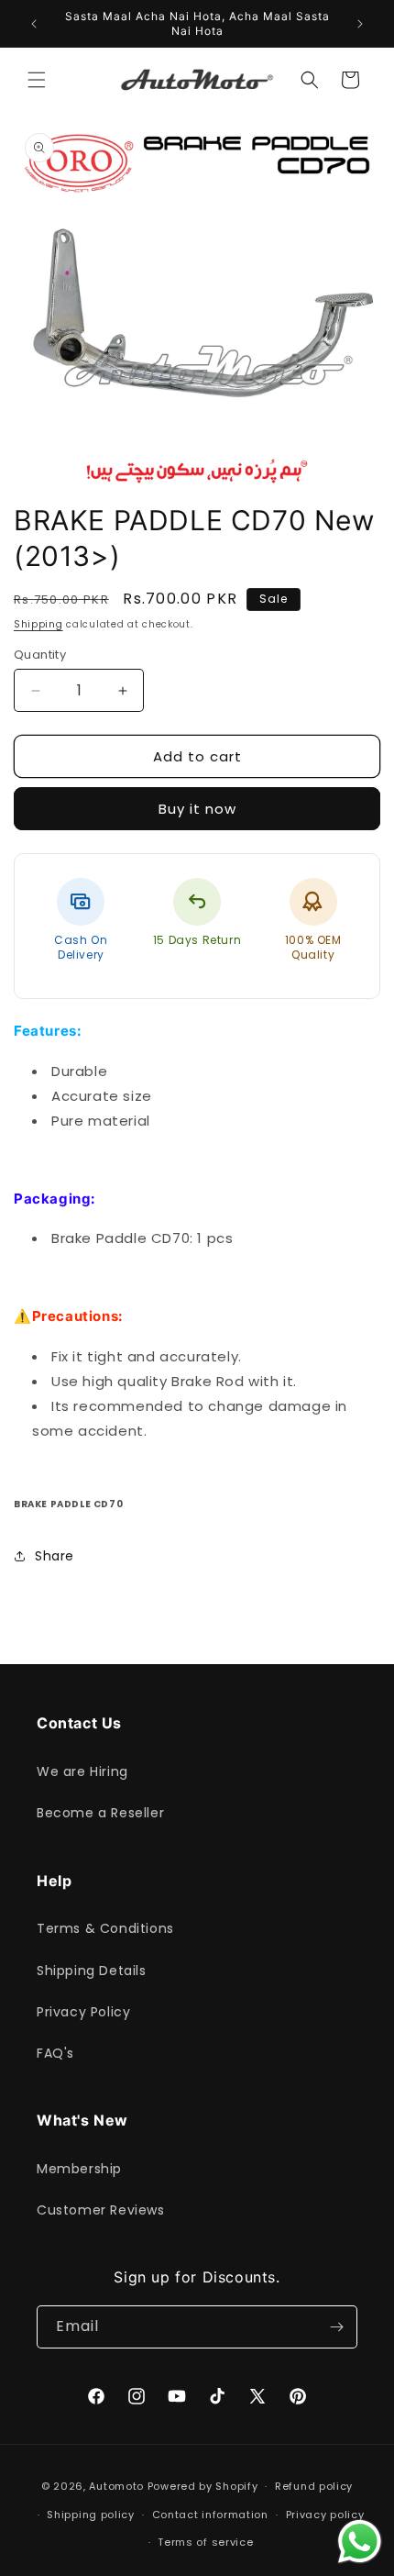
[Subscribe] (336, 2327)
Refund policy (314, 2486)
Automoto (116, 2486)
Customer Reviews (101, 2210)
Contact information (210, 2515)
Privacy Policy (83, 2012)
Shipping (38, 624)
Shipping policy (91, 2515)
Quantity (40, 655)
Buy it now (197, 809)
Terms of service (205, 2542)
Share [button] (55, 1556)
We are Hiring (82, 1771)
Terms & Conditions (105, 1928)
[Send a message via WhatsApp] (360, 2542)
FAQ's (55, 2053)
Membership (79, 2169)
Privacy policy (325, 2515)
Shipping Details (92, 1971)
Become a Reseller (100, 1813)
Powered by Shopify (203, 2486)
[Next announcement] (360, 24)
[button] (37, 80)
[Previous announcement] (34, 24)
